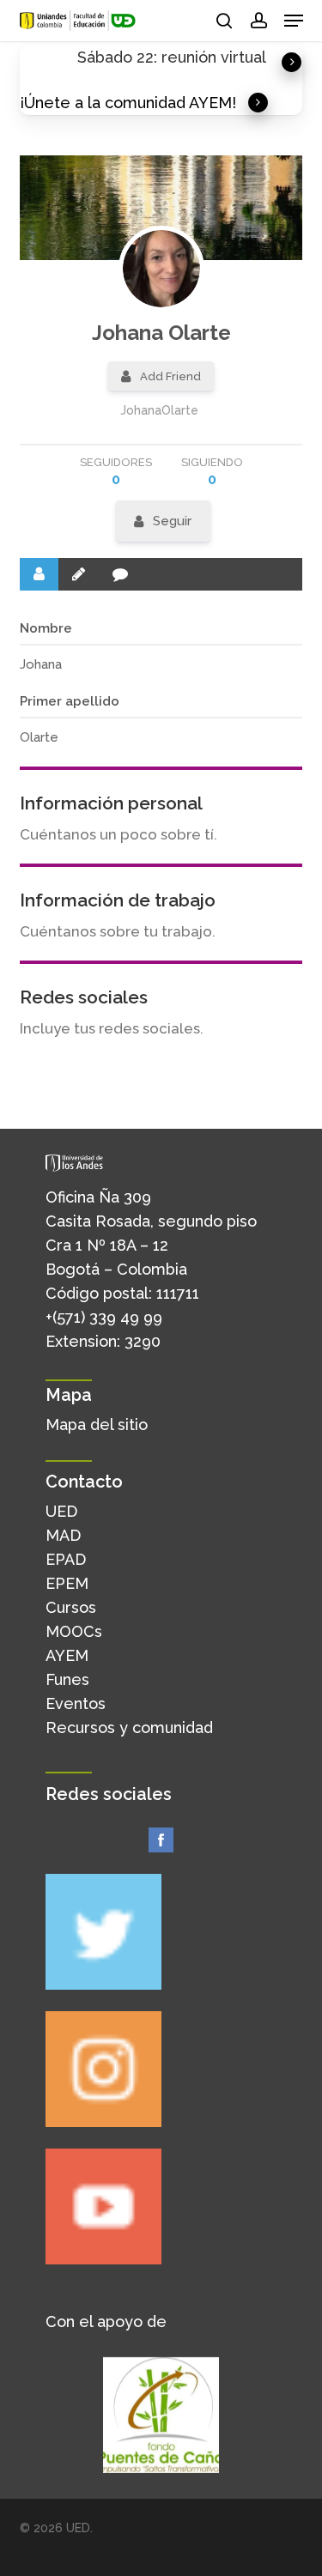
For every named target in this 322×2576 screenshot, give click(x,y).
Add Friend (170, 376)
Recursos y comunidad (129, 1727)
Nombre (46, 628)
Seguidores (116, 472)
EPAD (66, 1559)
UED (61, 1511)
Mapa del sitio (97, 1424)
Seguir (172, 521)
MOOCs (74, 1631)
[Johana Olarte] (161, 269)
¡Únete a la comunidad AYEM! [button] (128, 103)
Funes (67, 1679)
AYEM (67, 1655)
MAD (63, 1535)
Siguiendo (212, 472)
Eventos (76, 1703)
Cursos (71, 1607)
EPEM (67, 1583)
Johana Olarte (161, 333)
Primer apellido (70, 701)
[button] (294, 21)
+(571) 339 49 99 (104, 1317)
